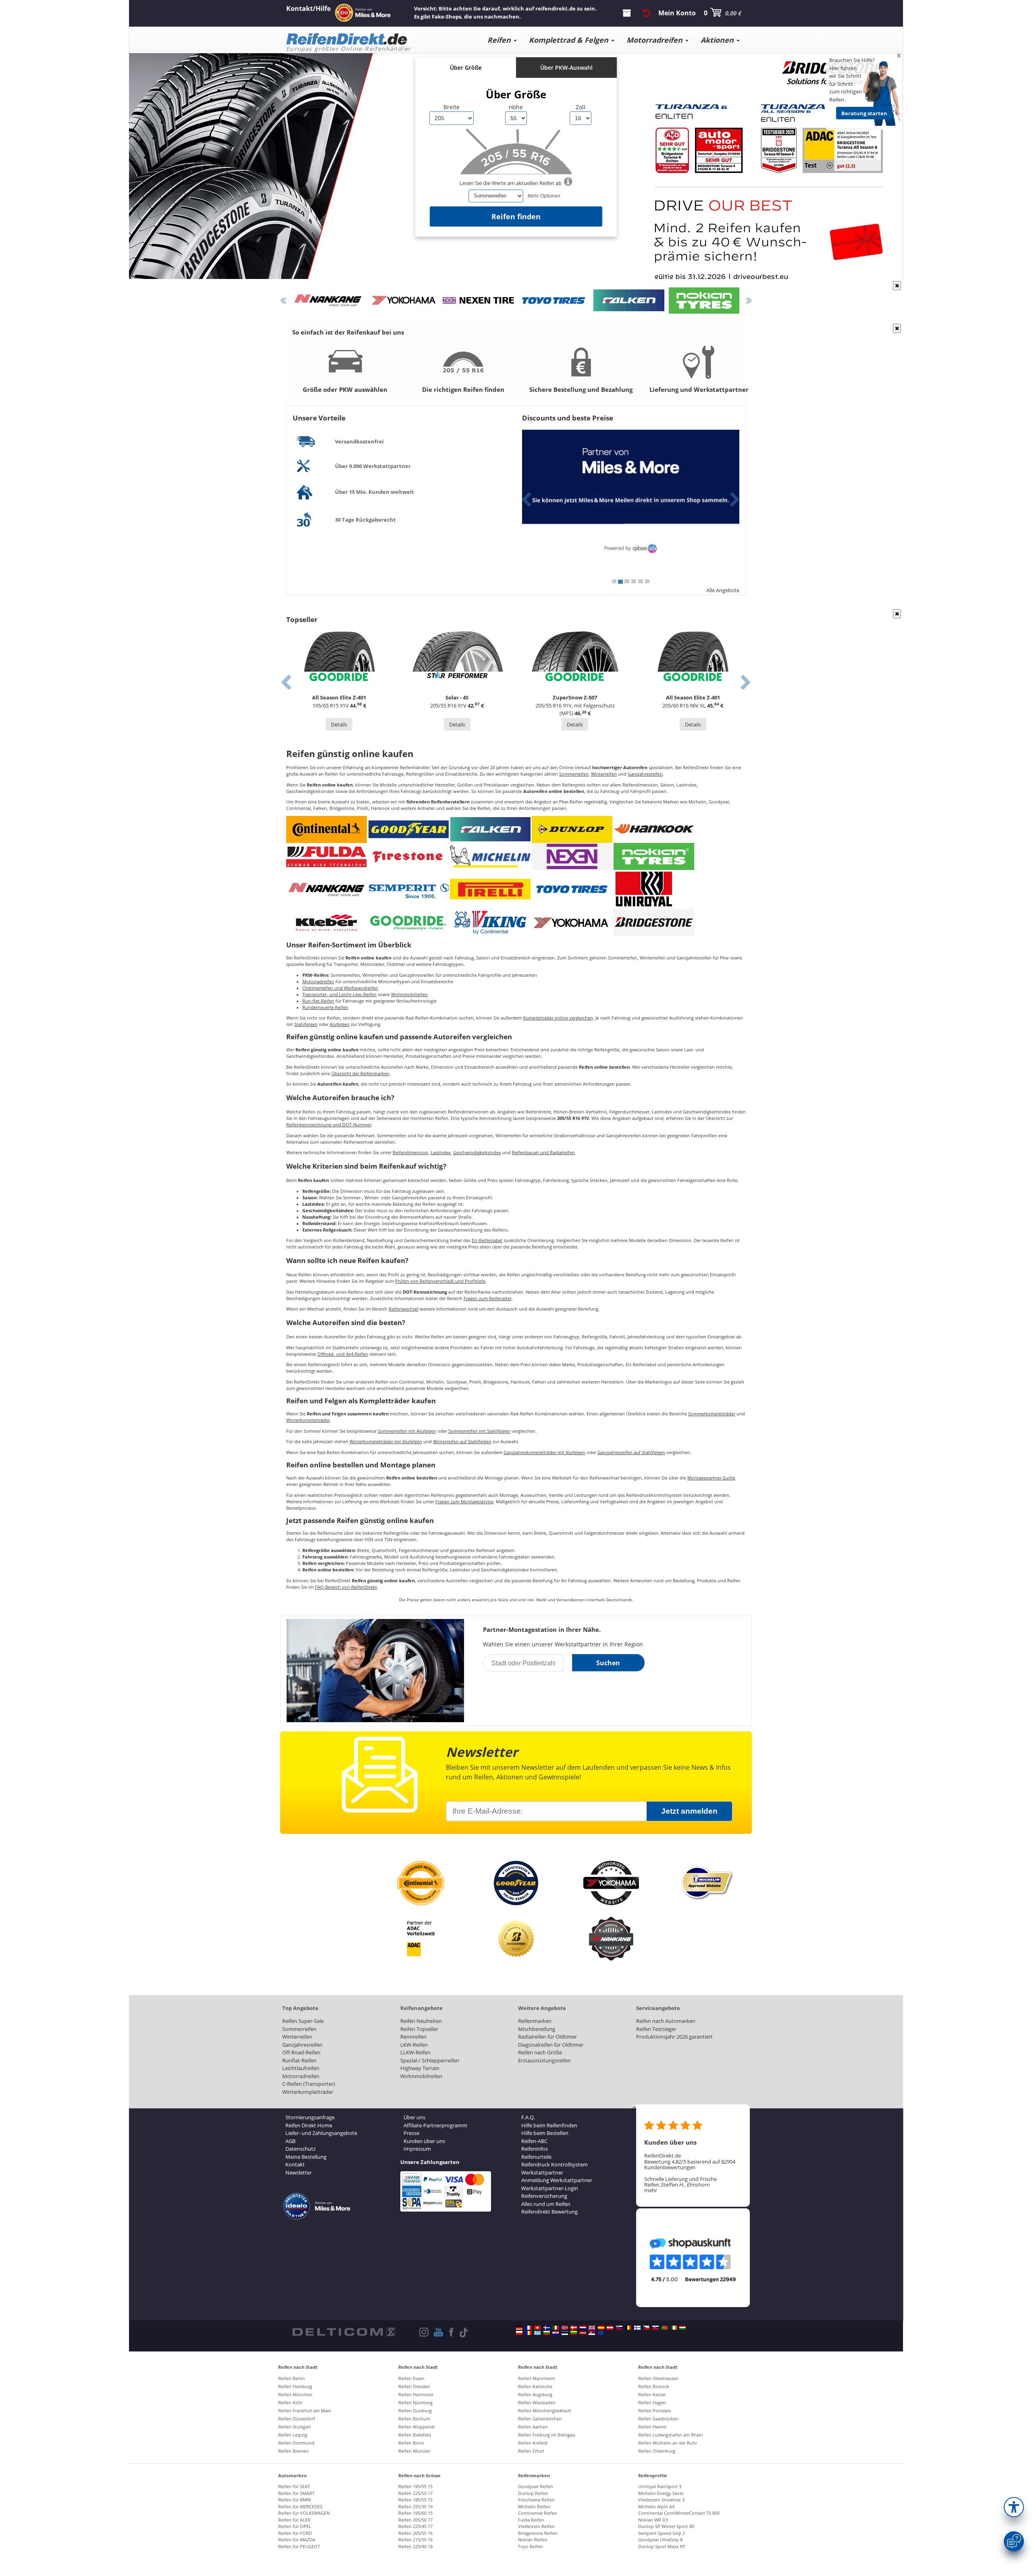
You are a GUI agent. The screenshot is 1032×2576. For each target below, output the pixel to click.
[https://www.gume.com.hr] (556, 2333)
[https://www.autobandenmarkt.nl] (583, 2328)
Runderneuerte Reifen (325, 1007)
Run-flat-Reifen (318, 1001)
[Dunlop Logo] (572, 829)
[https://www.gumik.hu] (682, 2328)
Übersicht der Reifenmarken (360, 1074)
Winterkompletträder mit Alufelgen (386, 1442)
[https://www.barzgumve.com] (547, 2333)
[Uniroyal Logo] (644, 889)
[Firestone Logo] (408, 856)
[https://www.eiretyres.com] (674, 2328)
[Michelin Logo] (490, 856)
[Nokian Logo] (654, 856)
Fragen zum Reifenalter (488, 1298)
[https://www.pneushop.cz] (646, 2328)
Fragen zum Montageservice (464, 1502)
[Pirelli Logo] (490, 889)
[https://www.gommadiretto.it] (556, 2328)
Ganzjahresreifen (645, 774)
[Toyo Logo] (572, 889)
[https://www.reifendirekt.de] (519, 2328)
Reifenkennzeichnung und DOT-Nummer (329, 1125)
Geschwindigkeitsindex (477, 1153)
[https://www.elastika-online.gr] (537, 2333)
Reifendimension (410, 1153)
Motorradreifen (318, 982)
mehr (651, 2190)
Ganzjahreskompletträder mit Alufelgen (544, 1452)
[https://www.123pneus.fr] (528, 2328)
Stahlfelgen (306, 1024)
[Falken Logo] (490, 829)
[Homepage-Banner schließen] (897, 286)
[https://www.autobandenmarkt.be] (628, 2328)
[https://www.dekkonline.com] (565, 2328)
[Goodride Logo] (408, 922)
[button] (1014, 2507)
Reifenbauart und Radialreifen (543, 1153)
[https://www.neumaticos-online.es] (601, 2328)
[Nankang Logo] (327, 889)
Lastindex (441, 1153)
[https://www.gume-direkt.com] (619, 2328)
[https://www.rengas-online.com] (637, 2328)
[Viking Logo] (490, 922)
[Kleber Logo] (327, 922)
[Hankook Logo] (654, 829)
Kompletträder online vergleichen (558, 1018)
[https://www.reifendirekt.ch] (537, 2328)
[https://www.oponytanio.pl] (519, 2333)
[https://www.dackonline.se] (547, 2328)
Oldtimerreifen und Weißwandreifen (340, 988)
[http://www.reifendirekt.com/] (601, 2333)
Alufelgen (340, 1024)
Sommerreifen (574, 774)
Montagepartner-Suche (711, 1478)
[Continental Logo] (327, 829)
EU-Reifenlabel (487, 1240)
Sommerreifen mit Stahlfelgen (479, 1431)
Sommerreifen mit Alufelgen (407, 1431)
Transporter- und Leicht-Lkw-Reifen (339, 995)
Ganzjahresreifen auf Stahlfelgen (631, 1452)
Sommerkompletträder (712, 1414)
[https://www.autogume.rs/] (592, 2333)
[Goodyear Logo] (408, 829)
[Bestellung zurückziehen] (647, 13)
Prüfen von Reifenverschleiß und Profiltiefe (440, 1281)
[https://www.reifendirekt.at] (610, 2328)
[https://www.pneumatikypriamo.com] (655, 2328)
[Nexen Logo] (572, 856)
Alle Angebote (723, 590)
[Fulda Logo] (327, 856)
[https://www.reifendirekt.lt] (574, 2333)
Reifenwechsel (404, 1309)
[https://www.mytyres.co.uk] (592, 2328)
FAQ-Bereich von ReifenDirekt (346, 1587)
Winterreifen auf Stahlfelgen (462, 1442)
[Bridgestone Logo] (654, 922)
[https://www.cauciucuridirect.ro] (528, 2333)
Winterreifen (604, 774)
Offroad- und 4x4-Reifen (343, 1354)
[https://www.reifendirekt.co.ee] (565, 2333)
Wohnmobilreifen (409, 995)
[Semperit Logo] (408, 889)
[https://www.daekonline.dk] (574, 2328)
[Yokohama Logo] (572, 922)
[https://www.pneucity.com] (664, 2328)
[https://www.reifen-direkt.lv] (583, 2333)
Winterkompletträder (308, 1420)
